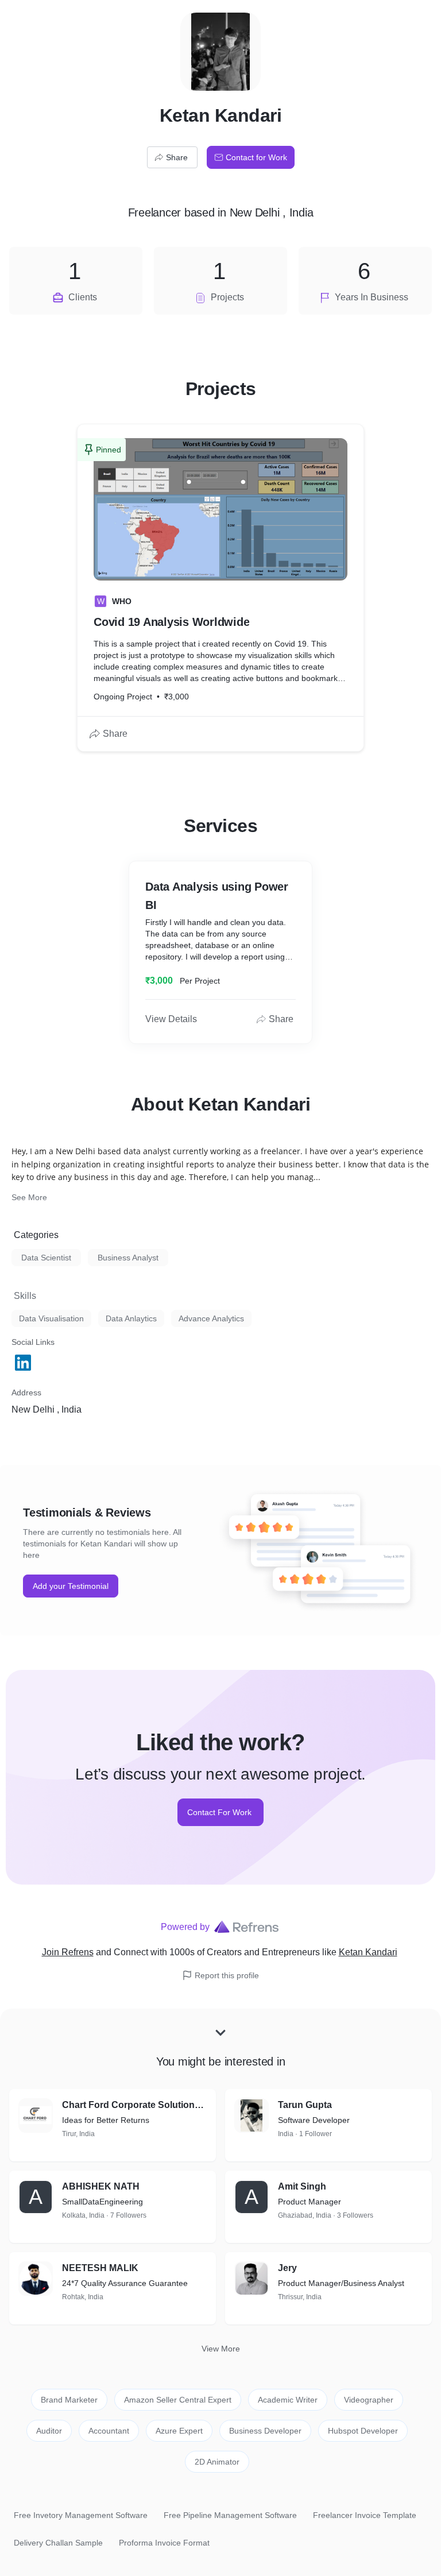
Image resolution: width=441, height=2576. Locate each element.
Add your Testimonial (71, 1586)
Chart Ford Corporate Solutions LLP (134, 2105)
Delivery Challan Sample (58, 2543)
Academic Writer (288, 2400)
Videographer (369, 2400)
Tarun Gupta (305, 2105)
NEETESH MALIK (100, 2268)
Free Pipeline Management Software (230, 2515)
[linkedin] (24, 1363)
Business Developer (265, 2431)
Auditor (49, 2431)
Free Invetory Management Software (81, 2515)
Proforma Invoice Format (164, 2543)
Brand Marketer (69, 2400)
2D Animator (217, 2462)
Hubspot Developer (363, 2431)
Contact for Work (256, 157)
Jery (287, 2268)
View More (221, 2349)
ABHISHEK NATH (101, 2186)
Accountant (109, 2431)
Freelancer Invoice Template (365, 2515)
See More (29, 1197)
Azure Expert (179, 2431)
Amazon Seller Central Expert (178, 2400)
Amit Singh (302, 2186)
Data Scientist (46, 1258)
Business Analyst (128, 1258)
